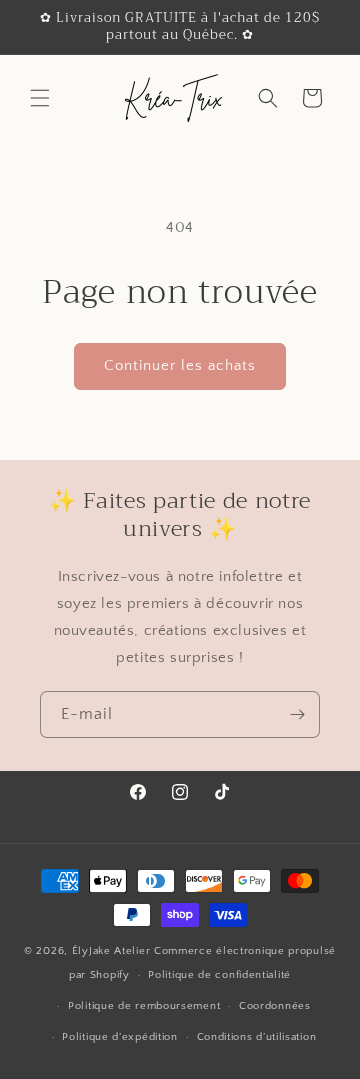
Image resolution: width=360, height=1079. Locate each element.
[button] (40, 98)
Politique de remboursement (144, 1006)
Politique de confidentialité (219, 975)
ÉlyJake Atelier (113, 951)
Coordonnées (275, 1006)
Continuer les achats (180, 365)
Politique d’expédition (119, 1037)
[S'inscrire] (297, 714)
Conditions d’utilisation (257, 1037)
